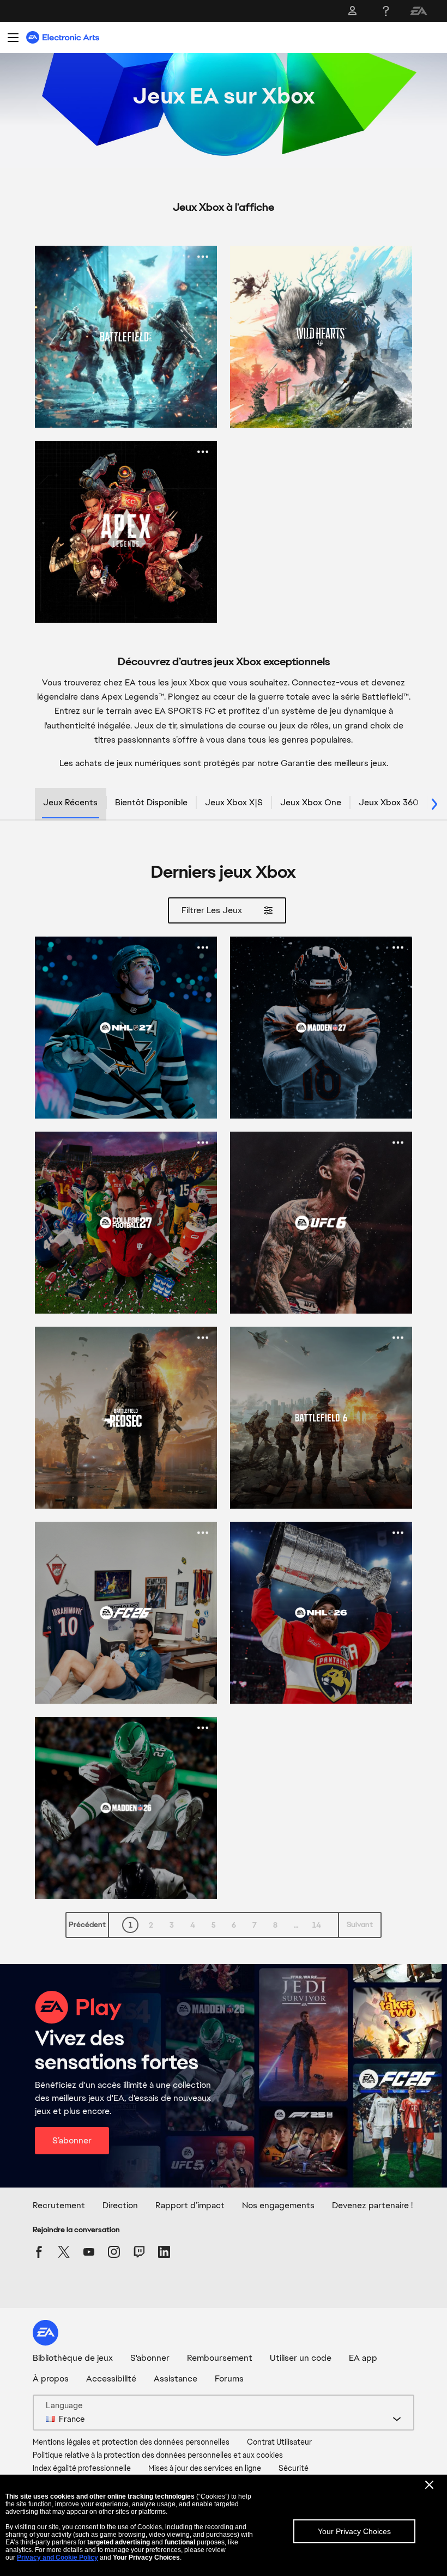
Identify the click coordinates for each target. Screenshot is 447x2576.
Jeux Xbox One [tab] (311, 802)
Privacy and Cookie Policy (58, 2557)
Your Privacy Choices (354, 2531)
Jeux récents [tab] (70, 802)
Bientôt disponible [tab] (151, 802)
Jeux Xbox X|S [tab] (234, 802)
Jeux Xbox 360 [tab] (389, 802)
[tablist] (224, 804)
